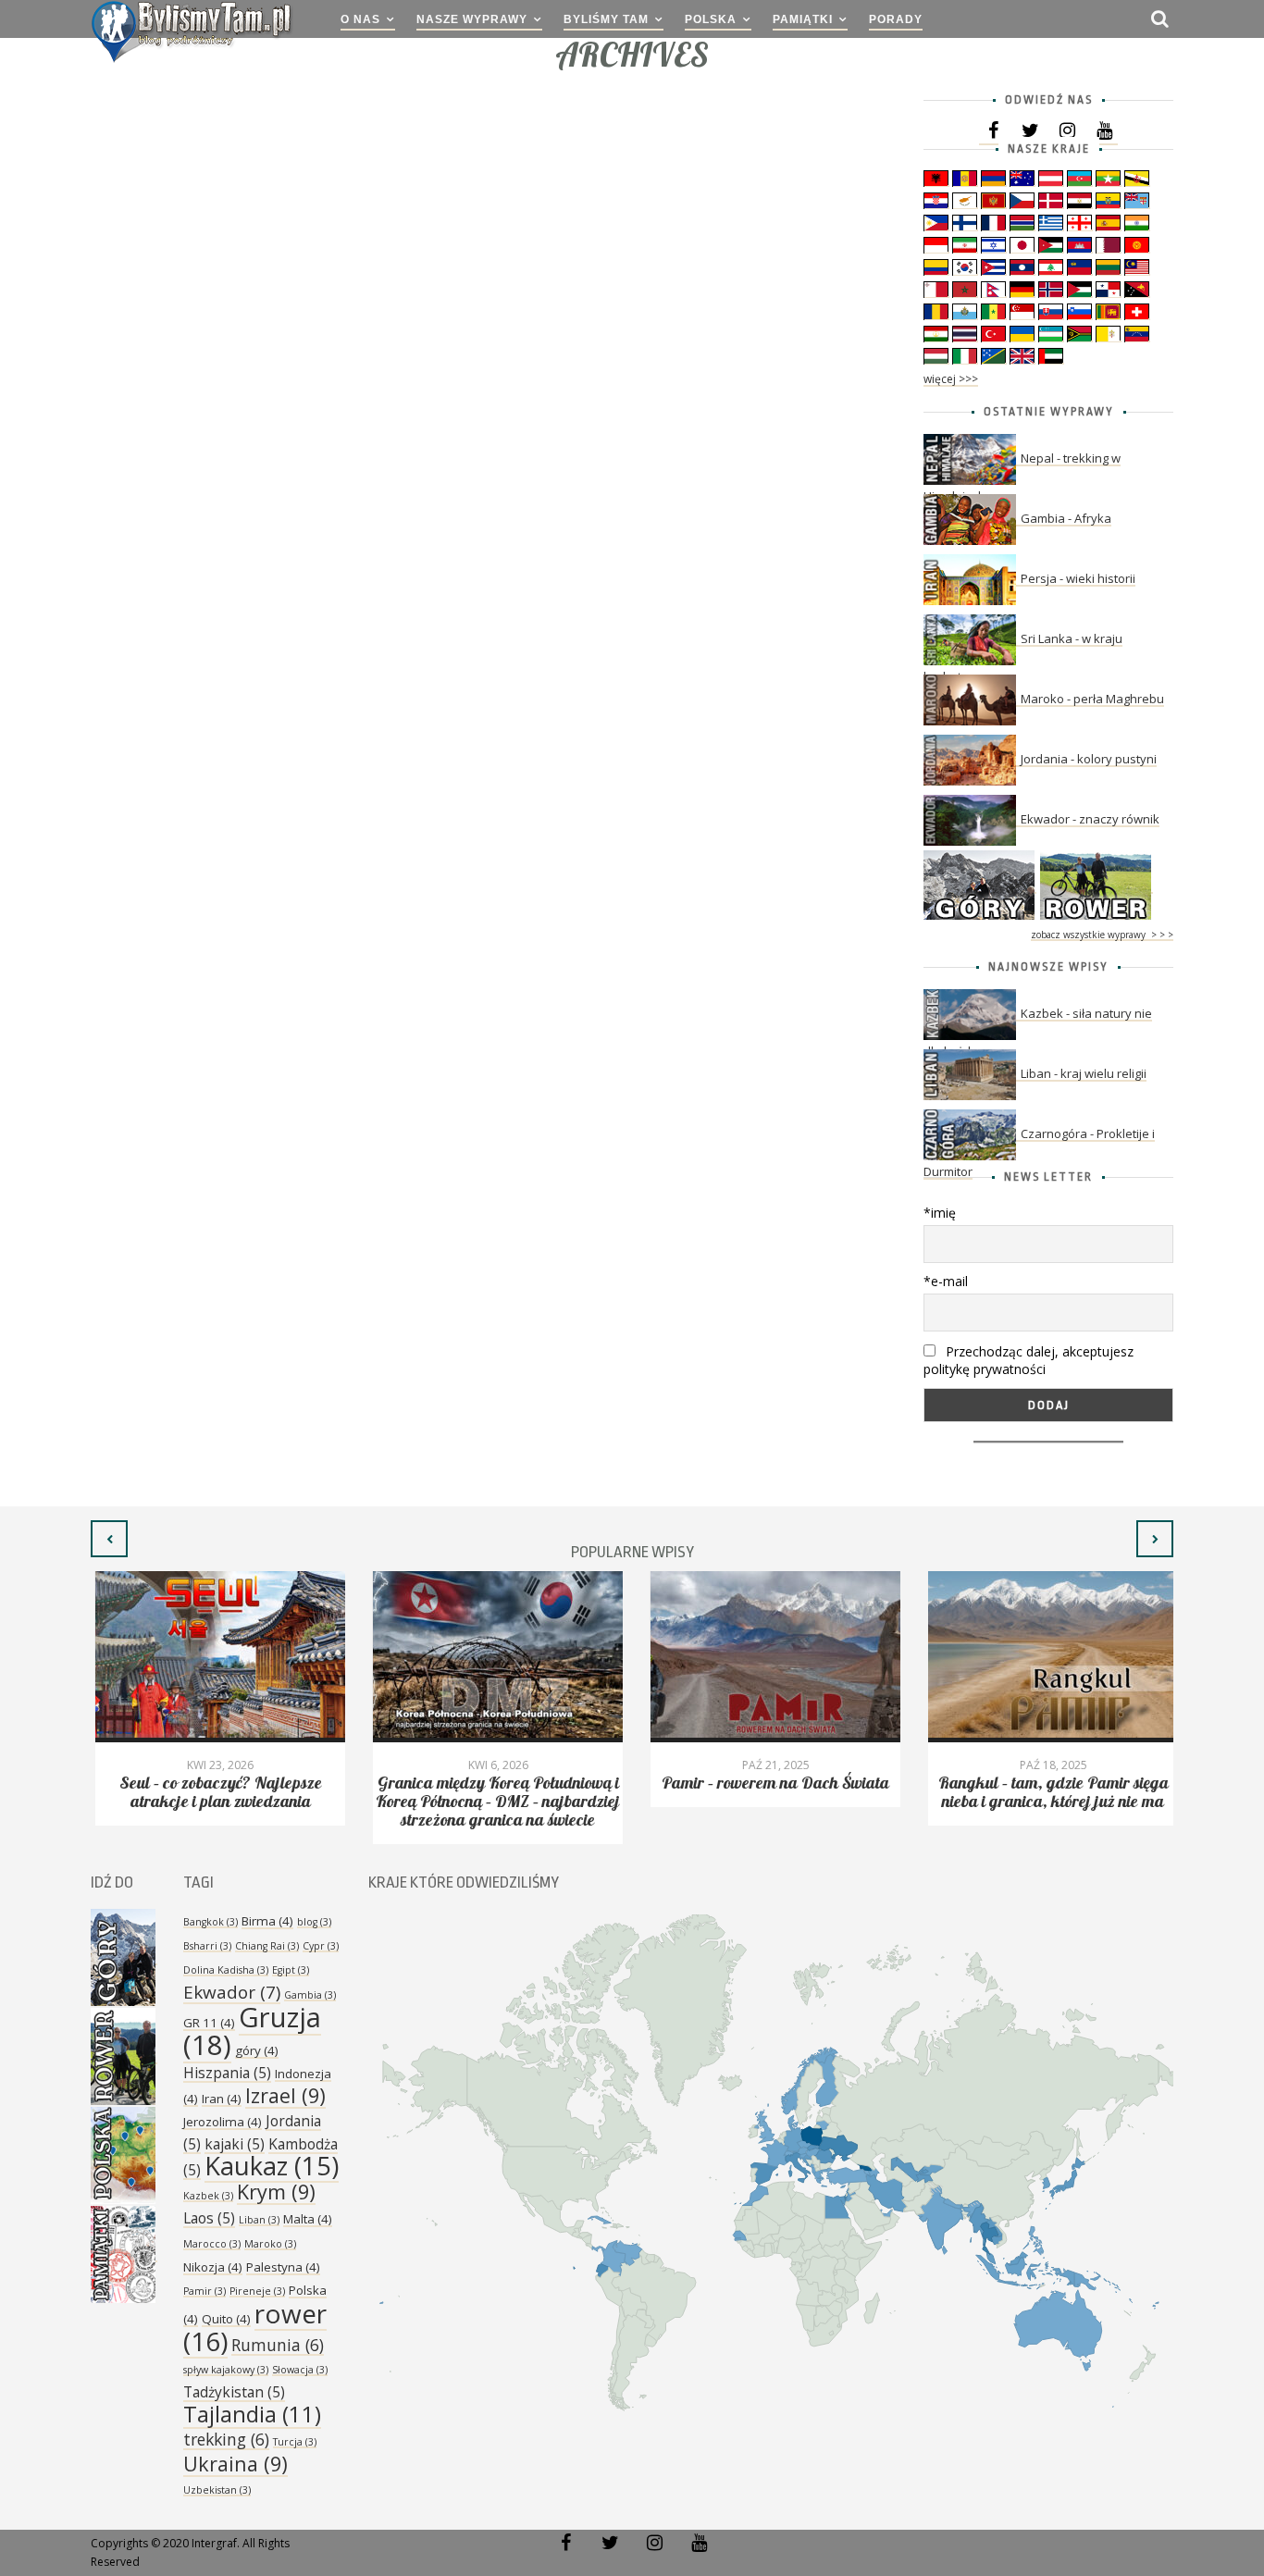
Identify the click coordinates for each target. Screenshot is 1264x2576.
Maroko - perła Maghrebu (1092, 699)
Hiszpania (227, 2073)
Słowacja (300, 2370)
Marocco (212, 2244)
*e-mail (946, 1281)
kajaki (235, 2144)
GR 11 (209, 2023)
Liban (259, 2220)
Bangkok (211, 1922)
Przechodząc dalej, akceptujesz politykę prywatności (1029, 1360)
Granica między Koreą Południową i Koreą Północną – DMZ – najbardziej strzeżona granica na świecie (493, 1802)
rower (255, 2327)
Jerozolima (223, 2122)
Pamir (204, 2291)
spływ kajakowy (226, 2370)
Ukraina (235, 2464)
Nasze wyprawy (472, 19)
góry (257, 2050)
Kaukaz (272, 2166)
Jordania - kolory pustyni (1089, 759)
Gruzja (252, 2031)
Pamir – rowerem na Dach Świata (771, 1783)
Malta (308, 2219)
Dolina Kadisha (226, 1970)
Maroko (270, 2244)
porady (896, 19)
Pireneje (257, 2291)
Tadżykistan (234, 2392)
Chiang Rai (267, 1946)
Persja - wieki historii (1078, 578)
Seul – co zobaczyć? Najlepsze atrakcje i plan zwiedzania (216, 1793)
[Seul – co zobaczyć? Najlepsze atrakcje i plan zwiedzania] (216, 1657)
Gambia (310, 1995)
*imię (940, 1213)
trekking (226, 2439)
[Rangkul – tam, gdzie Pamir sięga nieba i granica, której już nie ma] (1048, 1657)
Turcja (295, 2442)
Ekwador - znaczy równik (1090, 819)
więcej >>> (951, 379)
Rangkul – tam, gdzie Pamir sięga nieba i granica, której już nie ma (1049, 1793)
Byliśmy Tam (606, 19)
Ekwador (232, 1992)
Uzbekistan (217, 2490)
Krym (276, 2192)
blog (314, 1922)
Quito (226, 2319)
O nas (360, 19)
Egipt (291, 1970)
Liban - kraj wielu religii (1084, 1073)
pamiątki (803, 19)
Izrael (285, 2095)
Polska (711, 19)
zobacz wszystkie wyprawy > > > (1102, 935)
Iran (222, 2099)
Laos (209, 2218)
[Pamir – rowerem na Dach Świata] (771, 1657)
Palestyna (283, 2267)
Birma (267, 1921)
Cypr (321, 1946)
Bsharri (207, 1946)
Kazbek (208, 2196)
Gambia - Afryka (1066, 518)
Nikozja (213, 2267)
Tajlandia (252, 2414)
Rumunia (278, 2345)
